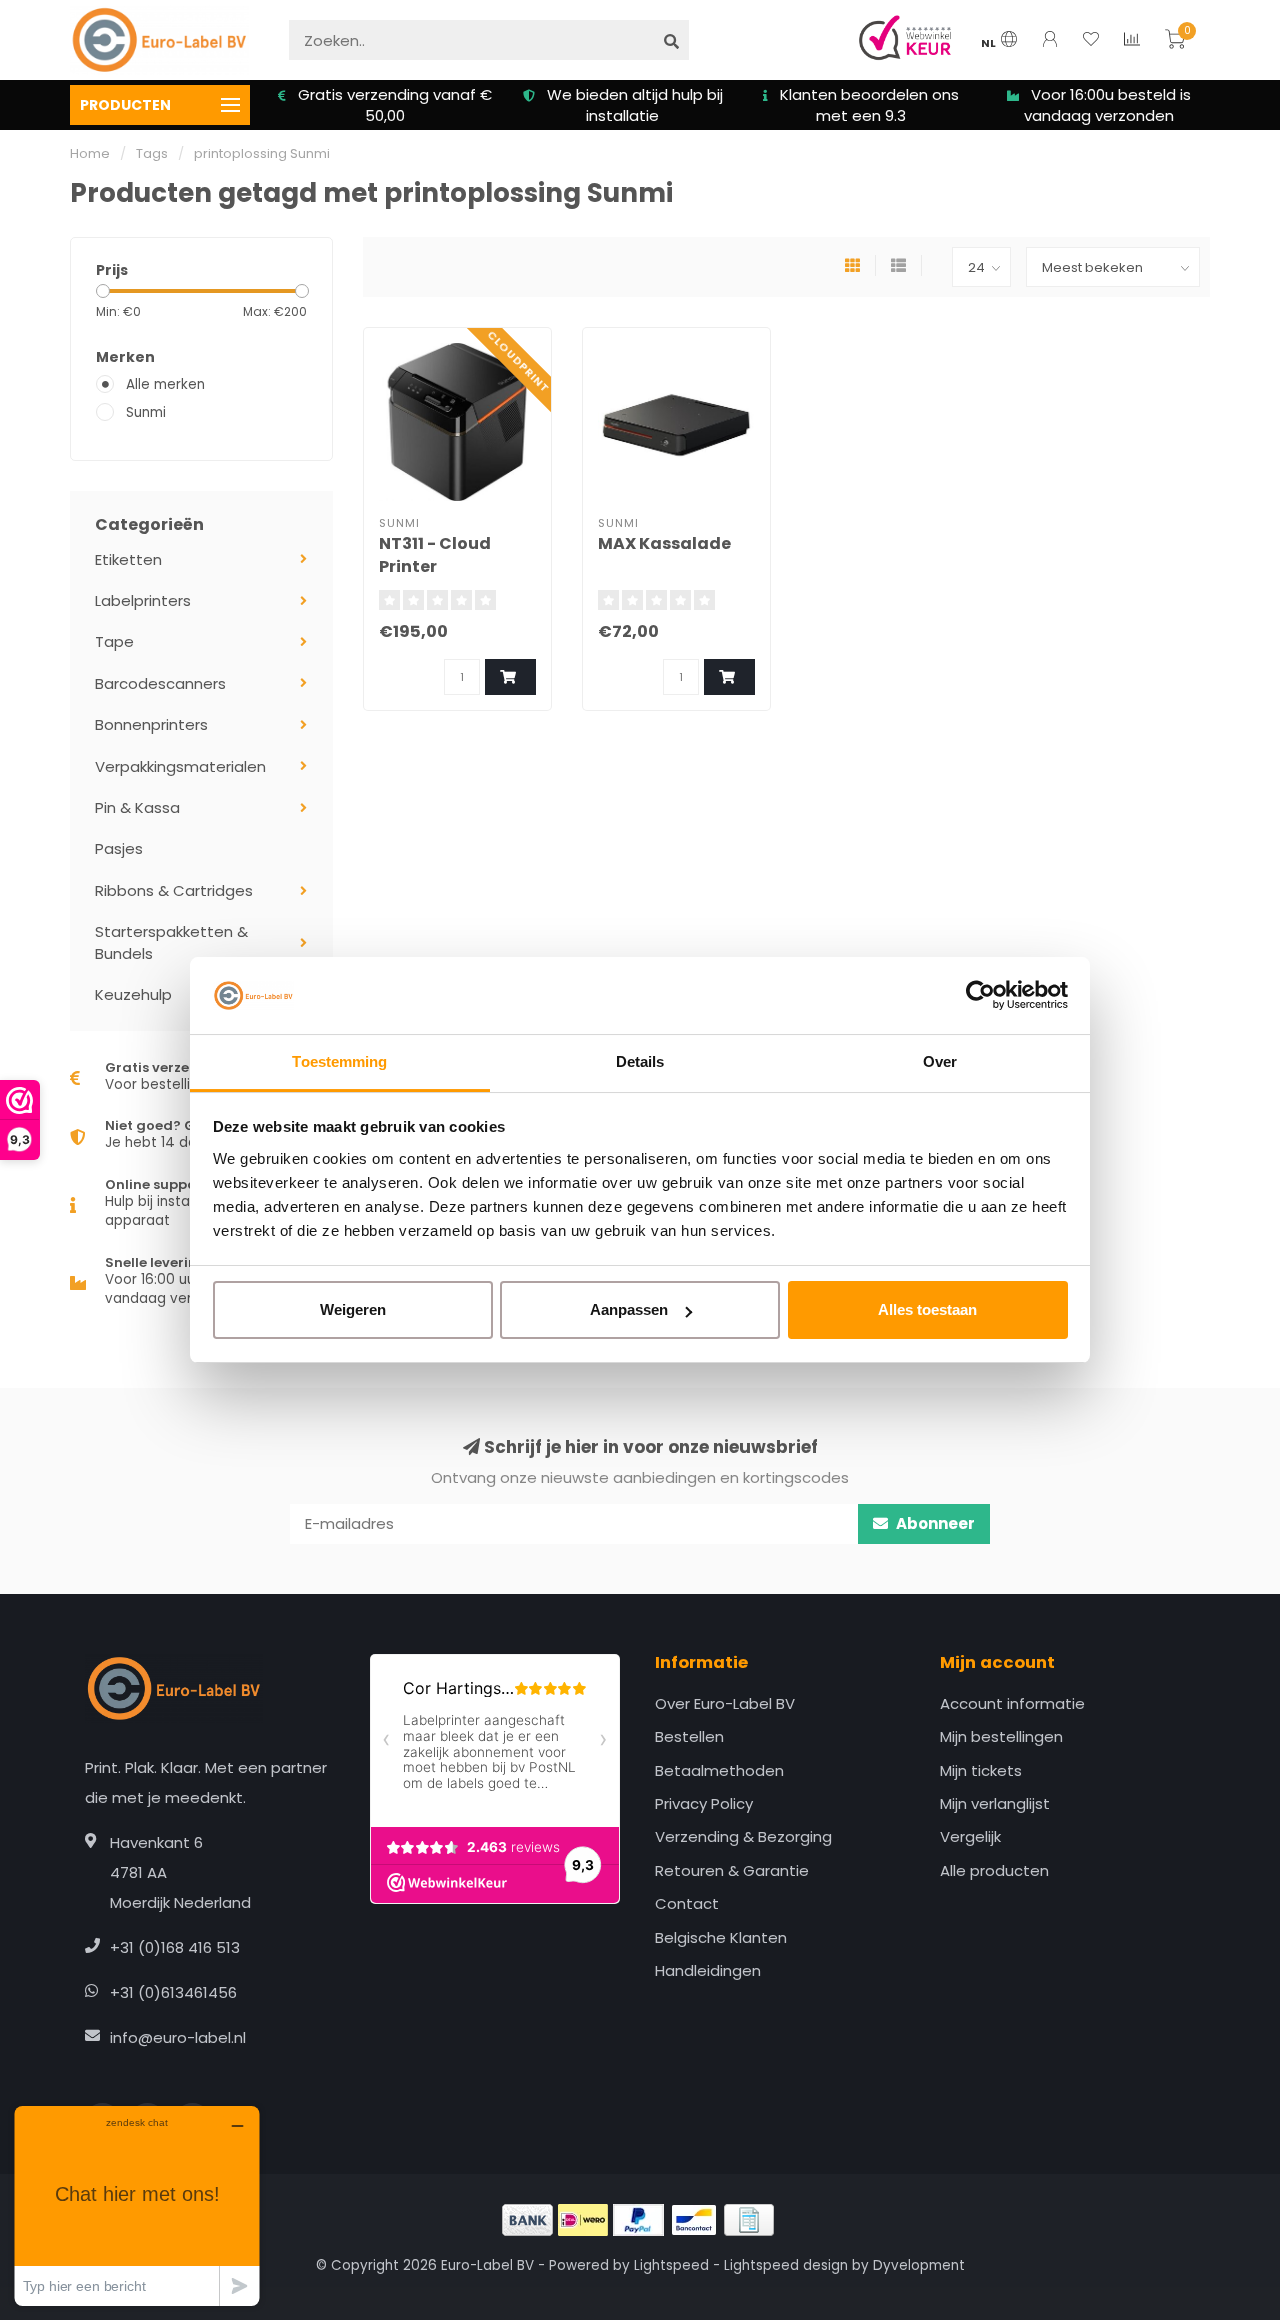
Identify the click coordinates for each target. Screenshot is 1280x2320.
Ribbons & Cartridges (174, 890)
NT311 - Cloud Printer (435, 555)
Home (90, 153)
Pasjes (119, 848)
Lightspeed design (786, 2265)
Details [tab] (640, 1061)
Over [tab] (940, 1061)
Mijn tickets (981, 1770)
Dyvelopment (919, 2265)
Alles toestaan (927, 1309)
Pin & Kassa (137, 807)
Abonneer (934, 1523)
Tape (114, 641)
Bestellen (689, 1736)
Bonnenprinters (151, 724)
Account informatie (1012, 1703)
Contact (687, 1903)
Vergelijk (970, 1836)
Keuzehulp (133, 994)
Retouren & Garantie (732, 1870)
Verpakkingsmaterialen (180, 766)
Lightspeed (671, 2265)
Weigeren (353, 1309)
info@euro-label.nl (178, 2037)
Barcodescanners (160, 683)
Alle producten (994, 1870)
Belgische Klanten (721, 1937)
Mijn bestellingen (1001, 1736)
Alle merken (165, 384)
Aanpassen (629, 1309)
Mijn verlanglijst (995, 1803)
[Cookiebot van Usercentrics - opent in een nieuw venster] (980, 996)
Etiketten (128, 559)
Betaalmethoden (719, 1770)
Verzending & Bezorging (743, 1836)
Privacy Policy (704, 1803)
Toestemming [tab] (339, 1061)
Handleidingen (708, 1970)
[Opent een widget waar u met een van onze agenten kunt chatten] (137, 2205)
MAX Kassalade (664, 543)
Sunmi (146, 412)
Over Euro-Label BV (725, 1703)
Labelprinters (143, 600)
